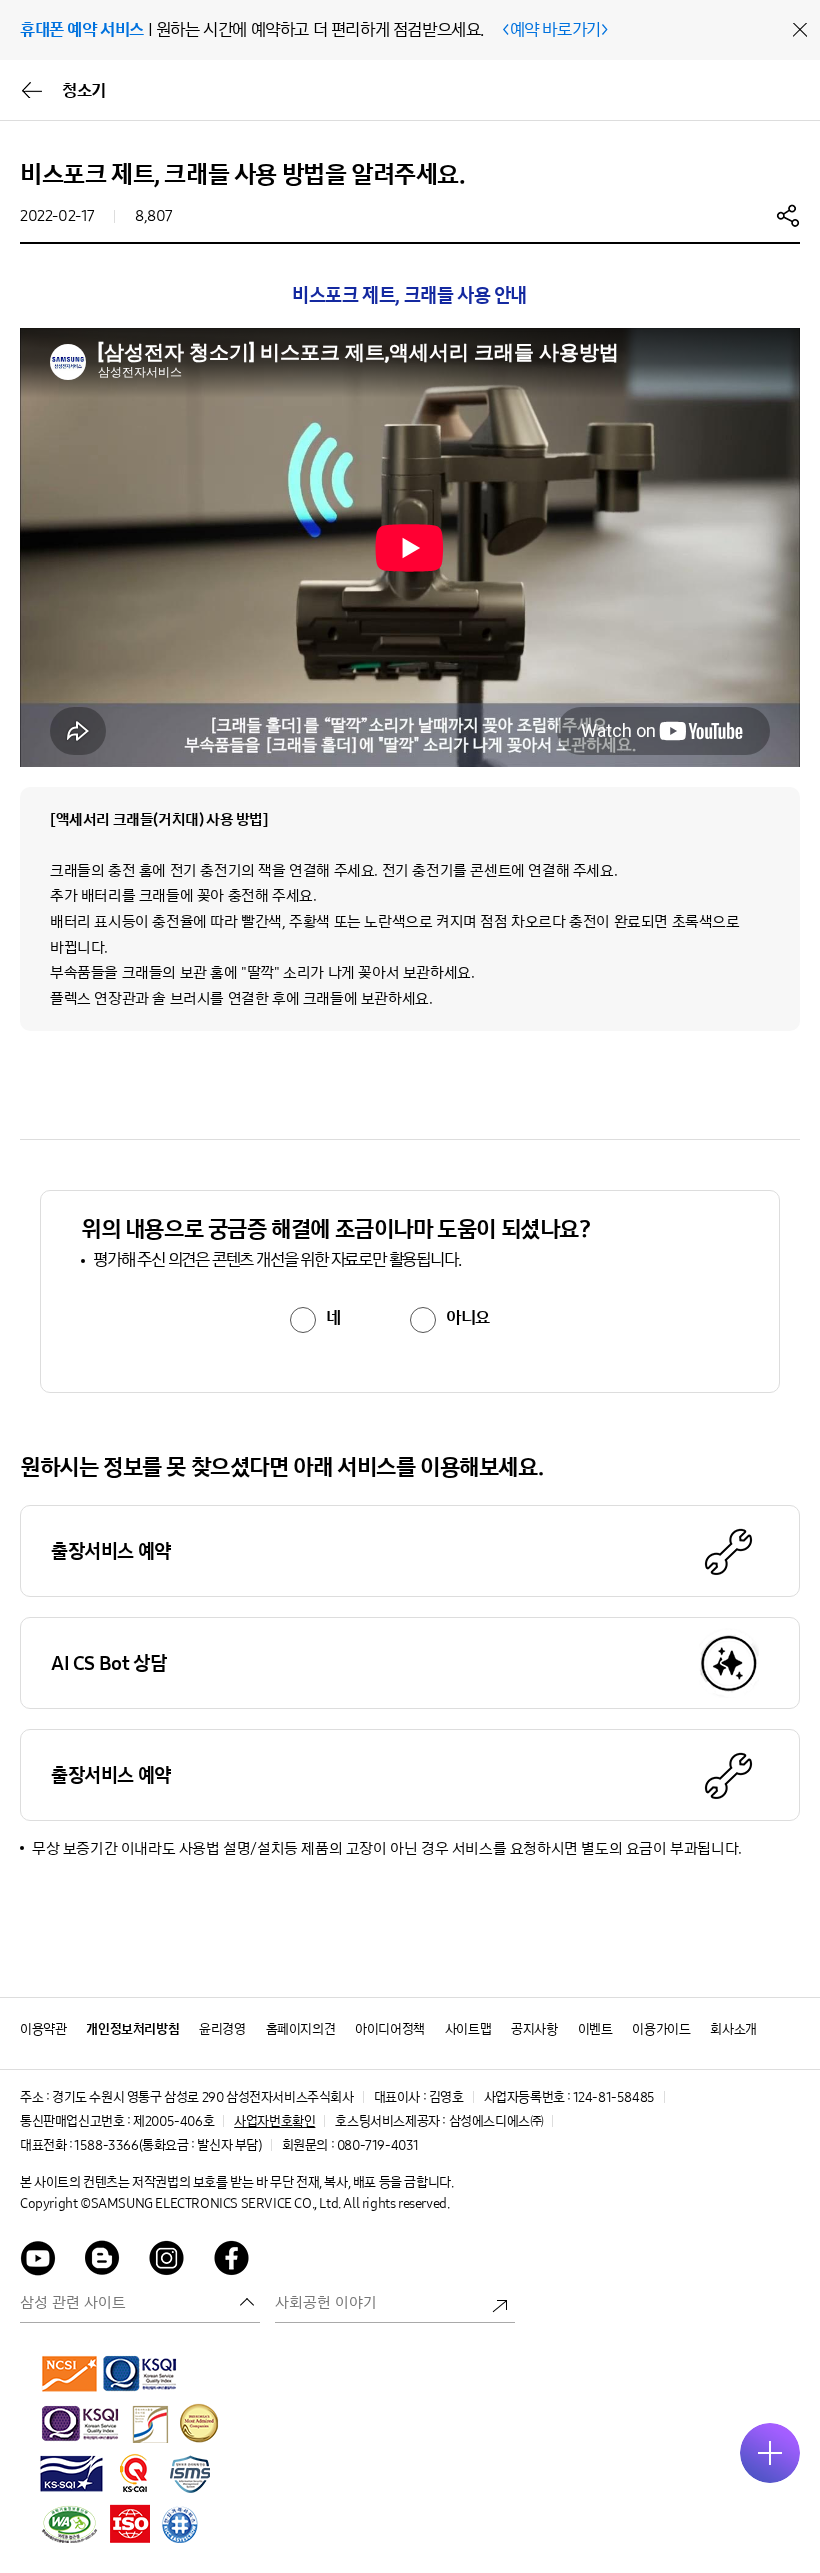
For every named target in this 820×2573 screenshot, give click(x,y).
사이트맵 (468, 2029)
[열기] (770, 2453)
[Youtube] (38, 2261)
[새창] (70, 2373)
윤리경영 (222, 2029)
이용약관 (43, 2029)
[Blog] (103, 2261)
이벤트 (595, 2029)
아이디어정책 (390, 2029)
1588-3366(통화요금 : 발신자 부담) (167, 2145)
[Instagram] (167, 2261)
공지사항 (534, 2029)
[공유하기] (788, 215)
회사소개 (733, 2029)
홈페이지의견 (301, 2029)
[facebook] (232, 2261)
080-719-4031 (378, 2145)
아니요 (468, 1318)
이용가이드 (661, 2029)
